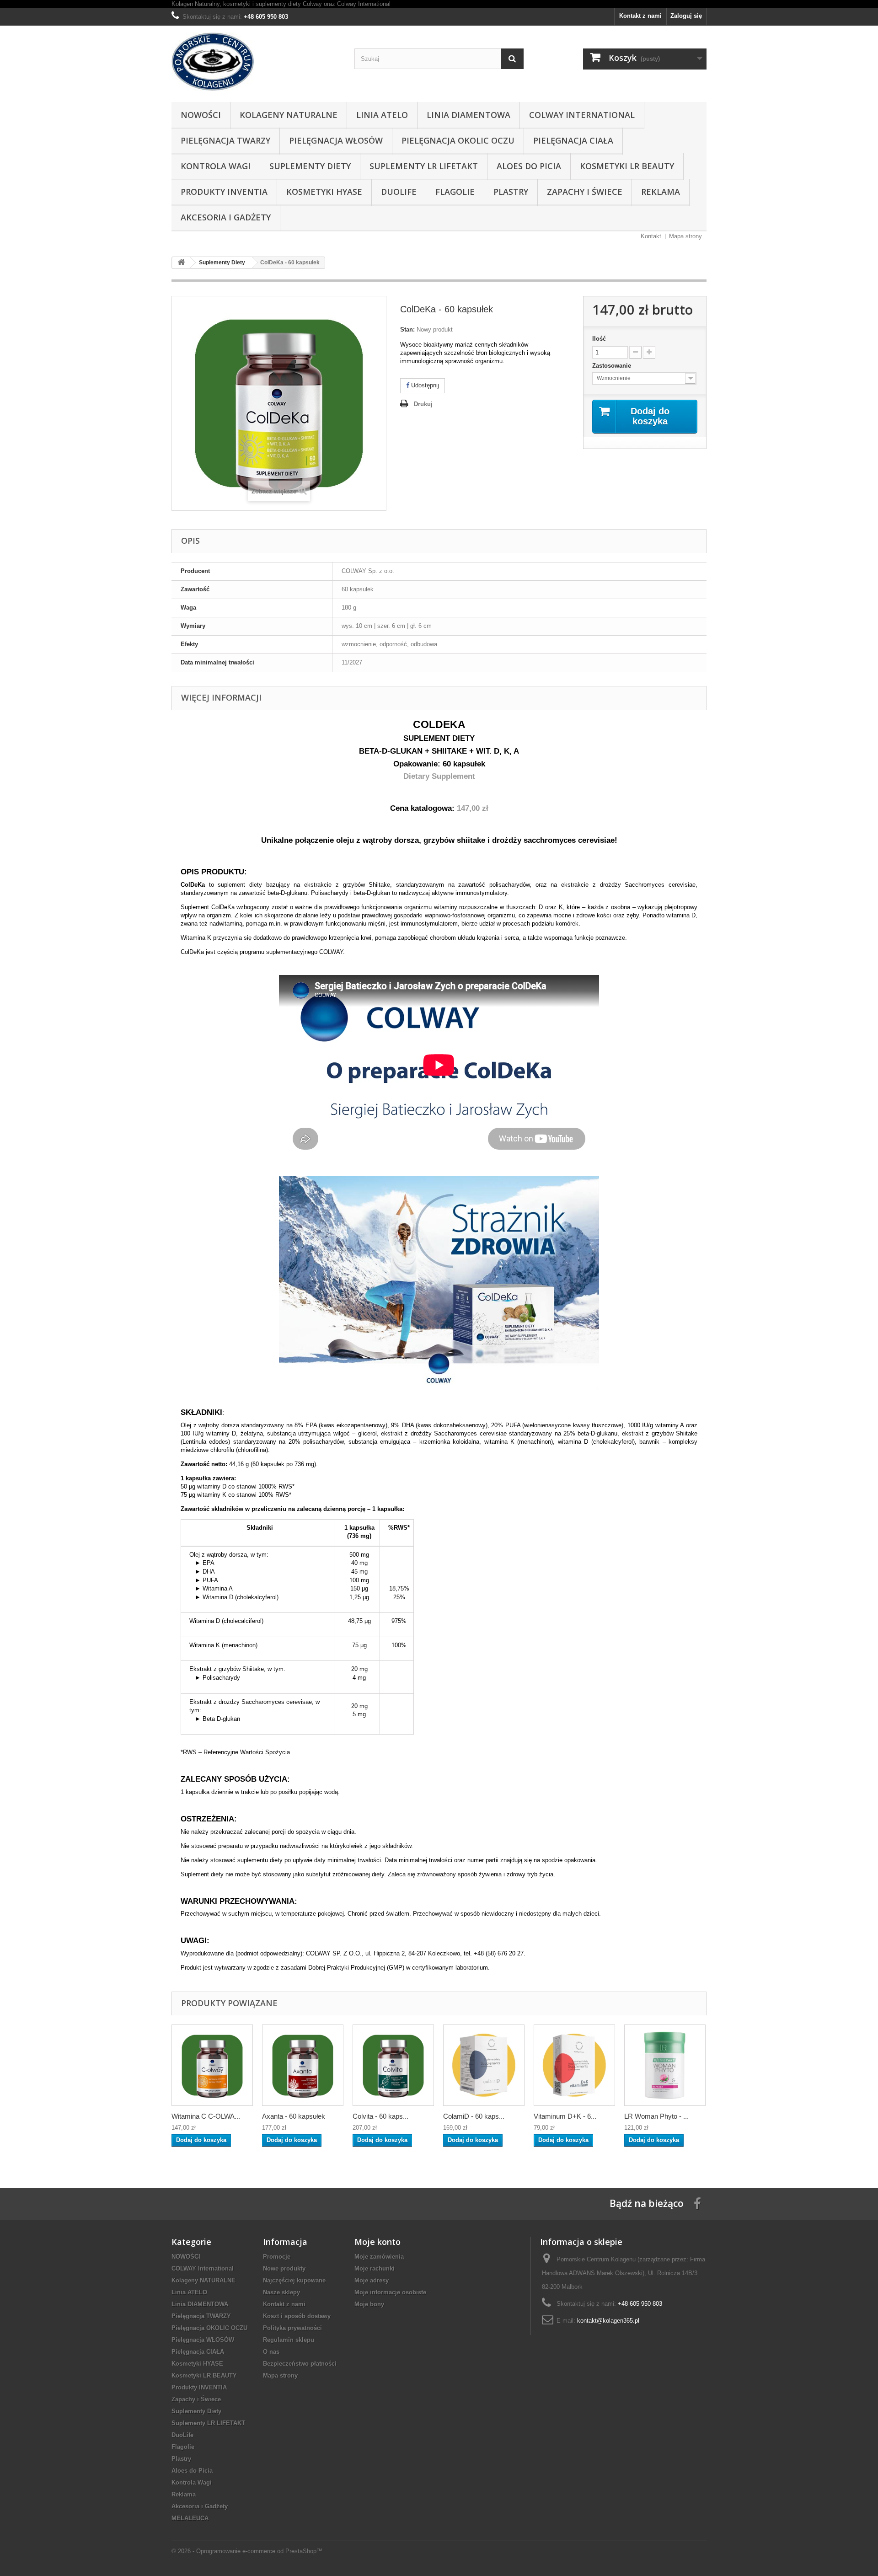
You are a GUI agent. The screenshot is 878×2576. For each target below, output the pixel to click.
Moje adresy (372, 2280)
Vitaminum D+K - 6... (565, 2116)
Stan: (407, 329)
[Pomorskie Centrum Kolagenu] (256, 62)
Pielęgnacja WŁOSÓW (336, 140)
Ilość (599, 339)
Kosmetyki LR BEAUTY (627, 166)
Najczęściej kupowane (294, 2280)
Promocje (277, 2257)
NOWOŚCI (201, 115)
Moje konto (377, 2242)
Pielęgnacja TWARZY (225, 140)
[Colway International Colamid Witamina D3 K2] (484, 2065)
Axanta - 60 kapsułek (294, 2116)
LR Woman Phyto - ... (656, 2116)
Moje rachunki (375, 2268)
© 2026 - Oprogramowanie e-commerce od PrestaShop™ (247, 2551)
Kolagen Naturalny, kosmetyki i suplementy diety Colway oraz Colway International (281, 4)
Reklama (661, 192)
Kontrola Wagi (216, 166)
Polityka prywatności (292, 2328)
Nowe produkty (284, 2268)
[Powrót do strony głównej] (181, 263)
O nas (271, 2352)
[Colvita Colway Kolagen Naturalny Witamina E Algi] (393, 2065)
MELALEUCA (190, 2518)
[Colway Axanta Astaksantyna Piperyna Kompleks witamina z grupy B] (303, 2065)
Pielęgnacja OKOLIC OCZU (458, 140)
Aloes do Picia (529, 166)
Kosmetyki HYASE (324, 192)
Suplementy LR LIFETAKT (424, 166)
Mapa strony (685, 236)
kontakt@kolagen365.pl (608, 2321)
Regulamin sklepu (289, 2340)
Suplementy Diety (310, 166)
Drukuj (423, 404)
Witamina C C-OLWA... (206, 2116)
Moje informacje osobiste (390, 2292)
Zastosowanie (613, 366)
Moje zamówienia (379, 2257)
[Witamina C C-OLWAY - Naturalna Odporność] (212, 2065)
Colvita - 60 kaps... (380, 2116)
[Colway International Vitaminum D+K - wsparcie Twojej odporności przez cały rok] (574, 2065)
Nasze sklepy (281, 2292)
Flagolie (455, 192)
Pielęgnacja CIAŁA (573, 140)
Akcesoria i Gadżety (226, 217)
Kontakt (651, 236)
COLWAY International (582, 115)
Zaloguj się (686, 16)
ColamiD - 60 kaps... (474, 2116)
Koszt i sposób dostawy (297, 2316)
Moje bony (369, 2304)
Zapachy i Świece (585, 192)
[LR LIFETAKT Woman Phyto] (665, 2065)
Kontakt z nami (640, 16)
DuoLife (399, 192)
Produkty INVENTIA (224, 192)
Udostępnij (424, 385)
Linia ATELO (382, 115)
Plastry (511, 192)
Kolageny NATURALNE (289, 115)
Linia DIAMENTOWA (468, 115)
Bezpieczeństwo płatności (300, 2364)
